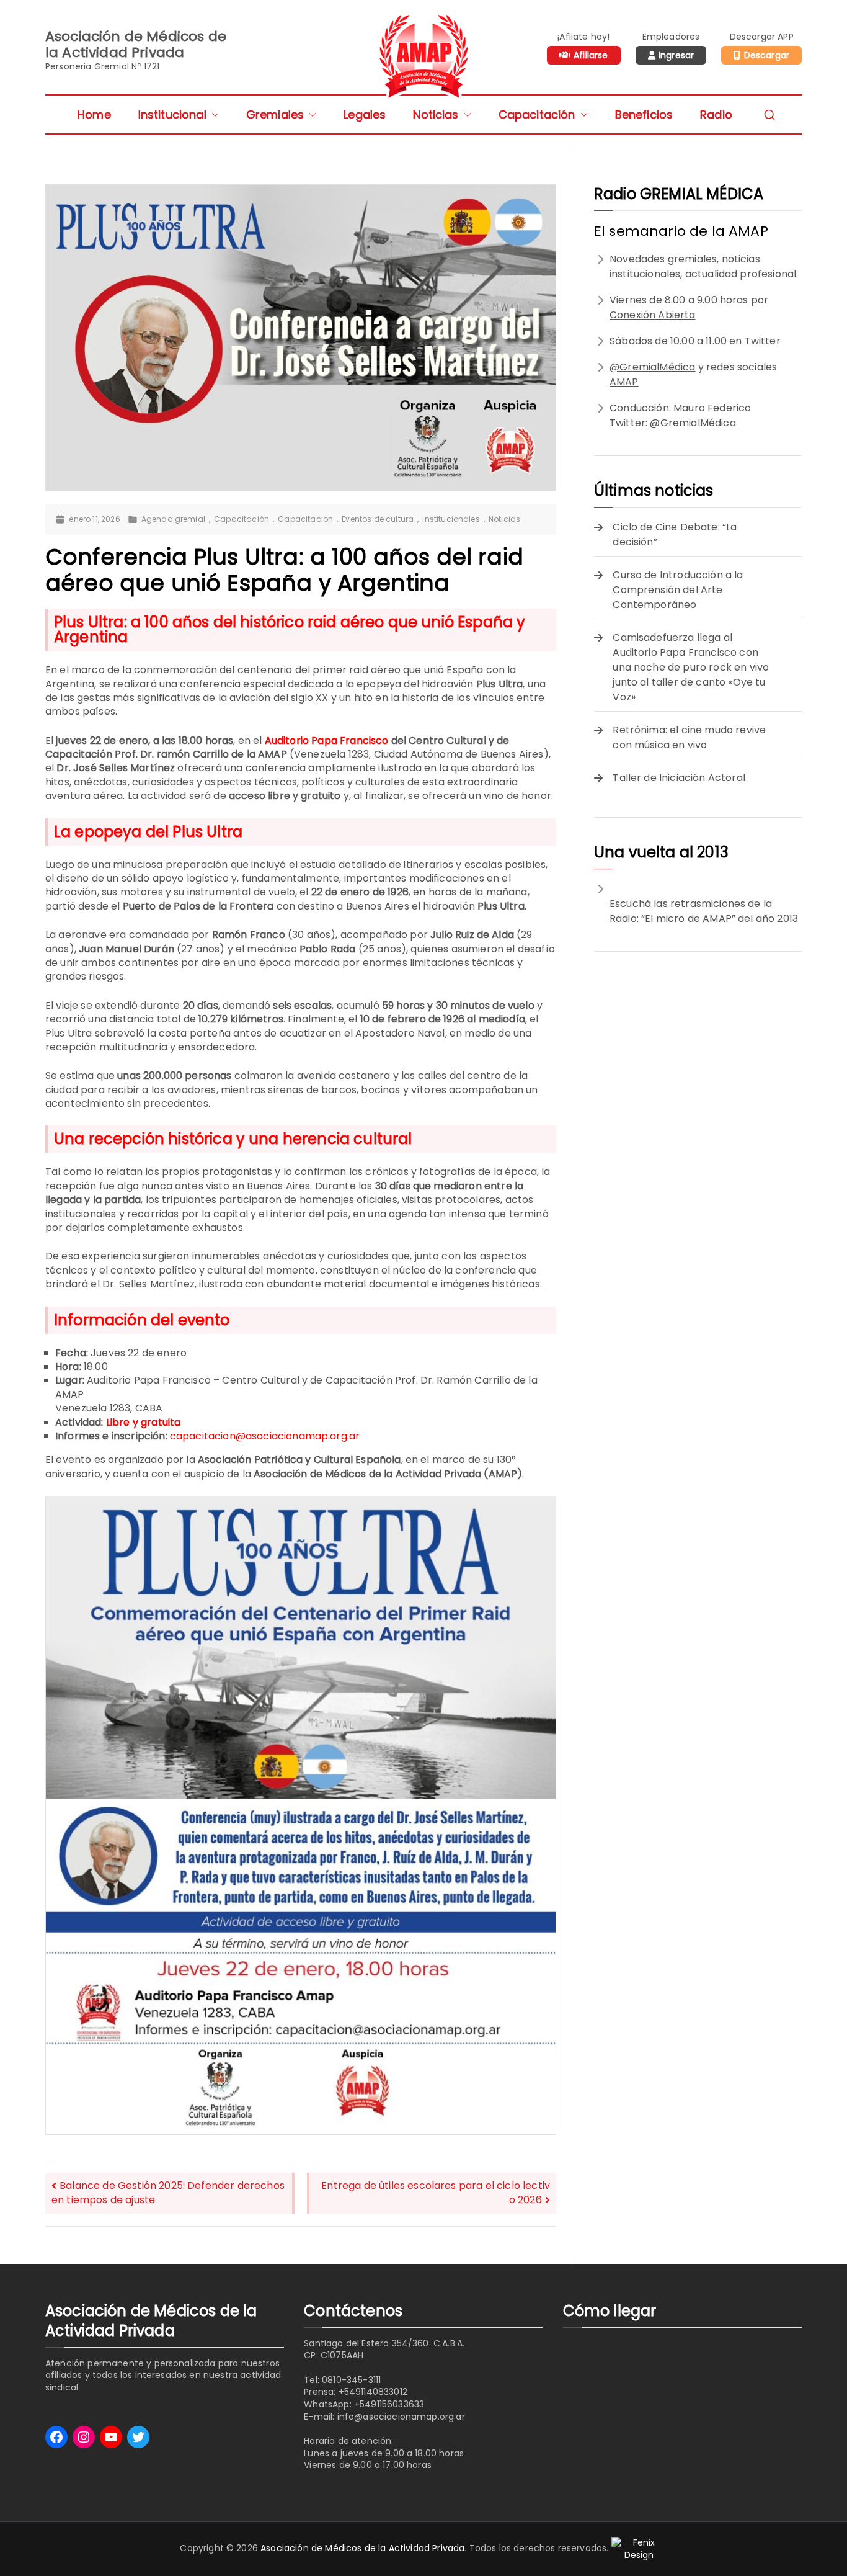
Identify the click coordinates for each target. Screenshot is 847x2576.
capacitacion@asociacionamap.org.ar (265, 1436)
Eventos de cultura (378, 519)
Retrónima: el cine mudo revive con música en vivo (689, 737)
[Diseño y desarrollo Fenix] (639, 2548)
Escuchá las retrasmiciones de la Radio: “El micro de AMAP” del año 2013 (704, 911)
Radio (716, 114)
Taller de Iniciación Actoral (679, 778)
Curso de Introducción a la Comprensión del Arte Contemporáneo (678, 590)
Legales (365, 114)
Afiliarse (591, 55)
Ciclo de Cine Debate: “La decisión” (675, 534)
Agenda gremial (173, 519)
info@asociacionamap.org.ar (401, 2417)
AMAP (624, 382)
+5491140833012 (373, 2392)
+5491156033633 (389, 2404)
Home (94, 114)
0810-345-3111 (351, 2380)
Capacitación (537, 114)
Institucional (172, 114)
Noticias (436, 114)
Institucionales (451, 519)
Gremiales (275, 114)
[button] (213, 114)
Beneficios (644, 114)
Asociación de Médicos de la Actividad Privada (362, 2548)
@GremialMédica (652, 367)
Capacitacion (305, 519)
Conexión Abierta (653, 315)
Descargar (767, 55)
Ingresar (676, 55)
